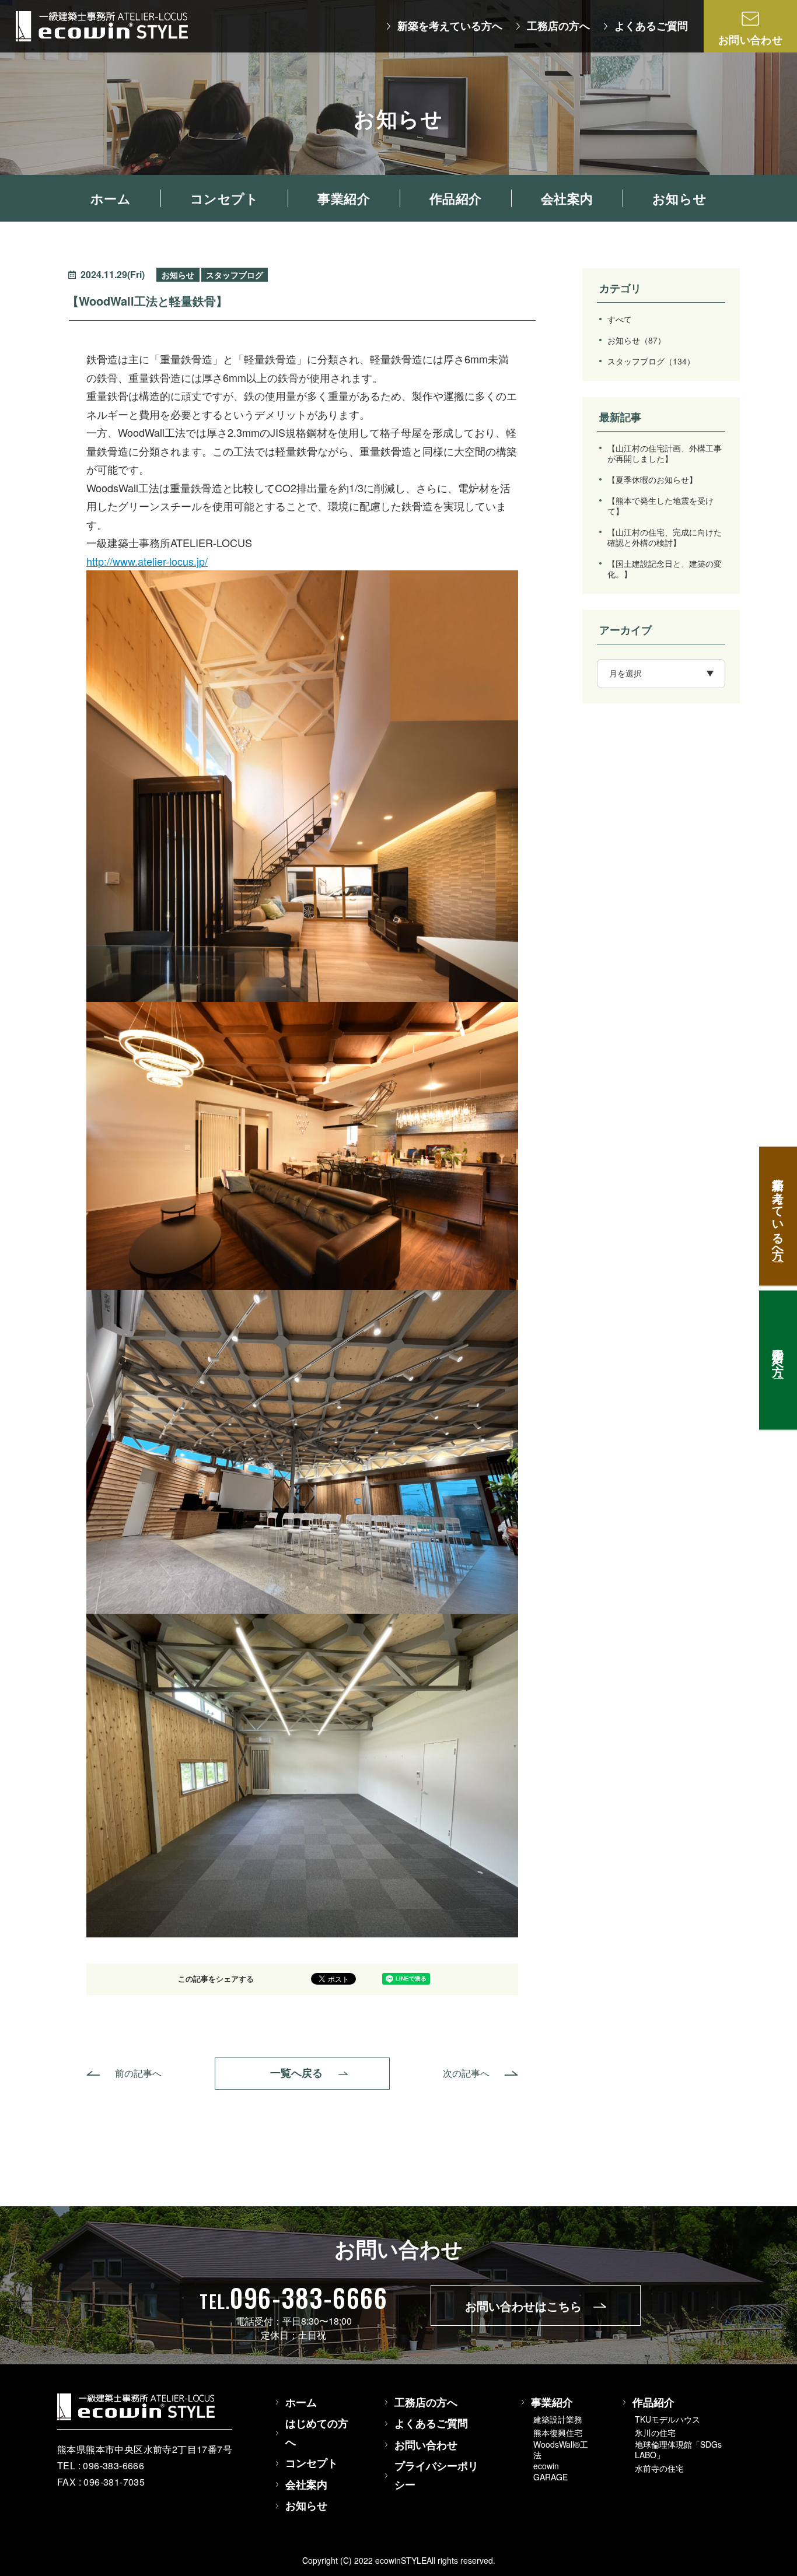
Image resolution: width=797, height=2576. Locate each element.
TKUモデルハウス (667, 2419)
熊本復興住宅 (558, 2433)
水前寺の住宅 (659, 2468)
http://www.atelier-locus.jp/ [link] (147, 561)
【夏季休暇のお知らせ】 (652, 479)
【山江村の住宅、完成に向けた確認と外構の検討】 (665, 537)
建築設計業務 (558, 2419)
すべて (620, 319)
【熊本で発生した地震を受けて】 (660, 506)
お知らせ (637, 340)
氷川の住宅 (655, 2433)
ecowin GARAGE (550, 2471)
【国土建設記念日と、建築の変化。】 (665, 569)
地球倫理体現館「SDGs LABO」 (678, 2449)
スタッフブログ (651, 361)
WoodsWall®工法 (561, 2449)
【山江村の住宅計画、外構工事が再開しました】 (665, 453)
